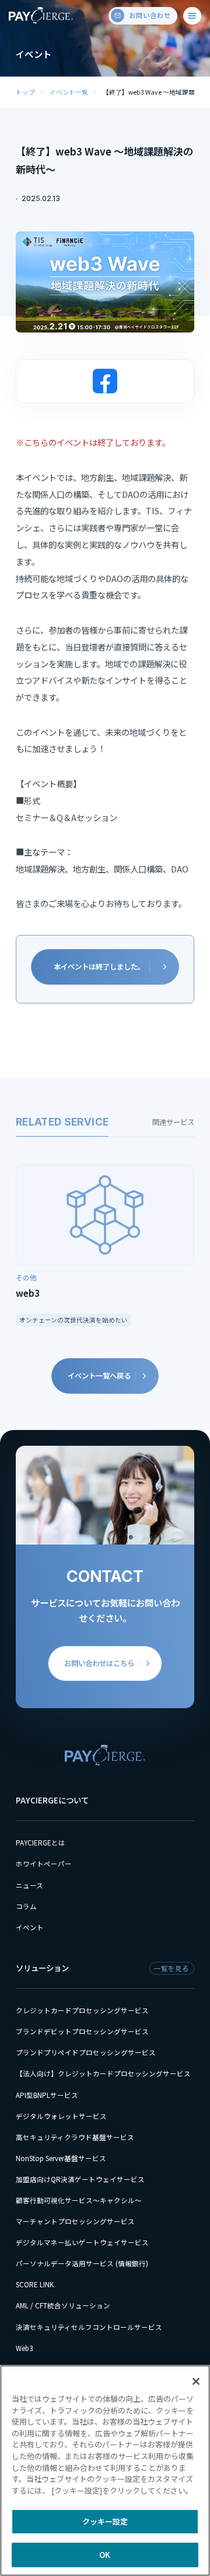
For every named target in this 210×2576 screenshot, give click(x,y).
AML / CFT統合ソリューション (63, 2305)
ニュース (29, 1885)
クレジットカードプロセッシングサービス (82, 2010)
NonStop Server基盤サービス (61, 2158)
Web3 (24, 2348)
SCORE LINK (35, 2284)
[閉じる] (196, 2381)
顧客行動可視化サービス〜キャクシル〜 (79, 2200)
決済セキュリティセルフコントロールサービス (89, 2327)
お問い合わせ (150, 15)
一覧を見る (171, 1968)
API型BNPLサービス (47, 2095)
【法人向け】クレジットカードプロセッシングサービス (103, 2073)
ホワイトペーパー (44, 1864)
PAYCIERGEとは (41, 1843)
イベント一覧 (69, 92)
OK (105, 2555)
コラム (26, 1906)
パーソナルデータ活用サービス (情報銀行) (82, 2263)
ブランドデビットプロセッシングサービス (82, 2031)
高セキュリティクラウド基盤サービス (75, 2137)
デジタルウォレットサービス (61, 2116)
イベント (30, 1927)
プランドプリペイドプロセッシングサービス (86, 2052)
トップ (25, 92)
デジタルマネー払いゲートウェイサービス (82, 2242)
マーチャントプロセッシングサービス (75, 2221)
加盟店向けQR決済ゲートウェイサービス (80, 2179)
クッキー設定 (105, 2521)
